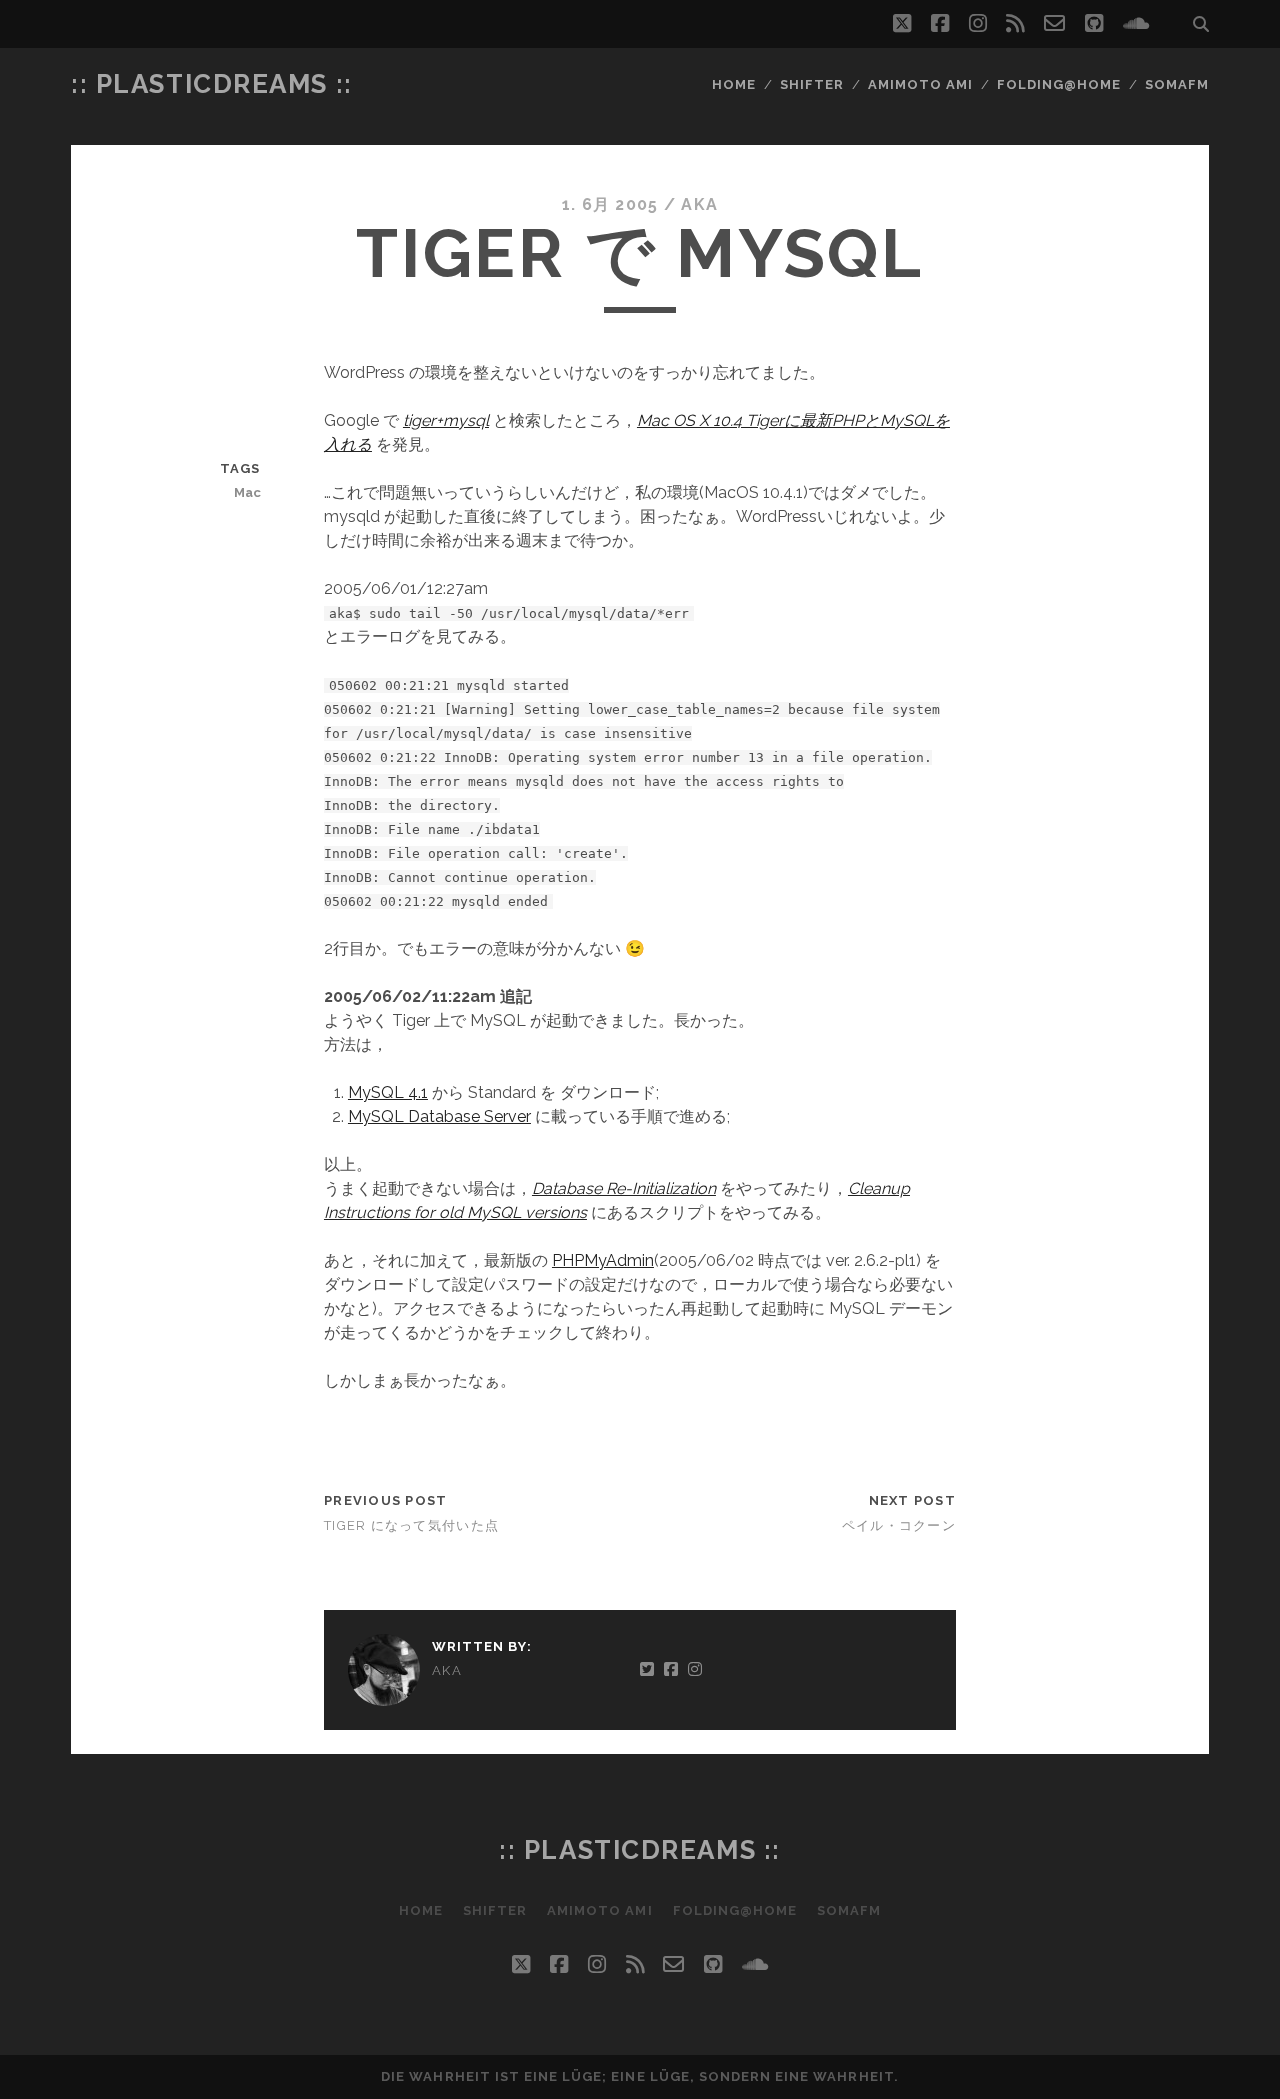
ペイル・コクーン (899, 1525)
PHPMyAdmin (603, 1260)
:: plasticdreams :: (212, 84)
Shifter (812, 84)
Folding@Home (1059, 84)
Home (734, 84)
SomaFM (1177, 84)
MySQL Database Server (439, 1116)
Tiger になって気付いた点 (411, 1525)
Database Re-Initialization (624, 1188)
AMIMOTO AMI (920, 84)
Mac (247, 492)
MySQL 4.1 (388, 1092)
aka (699, 204)
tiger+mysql (446, 420)
